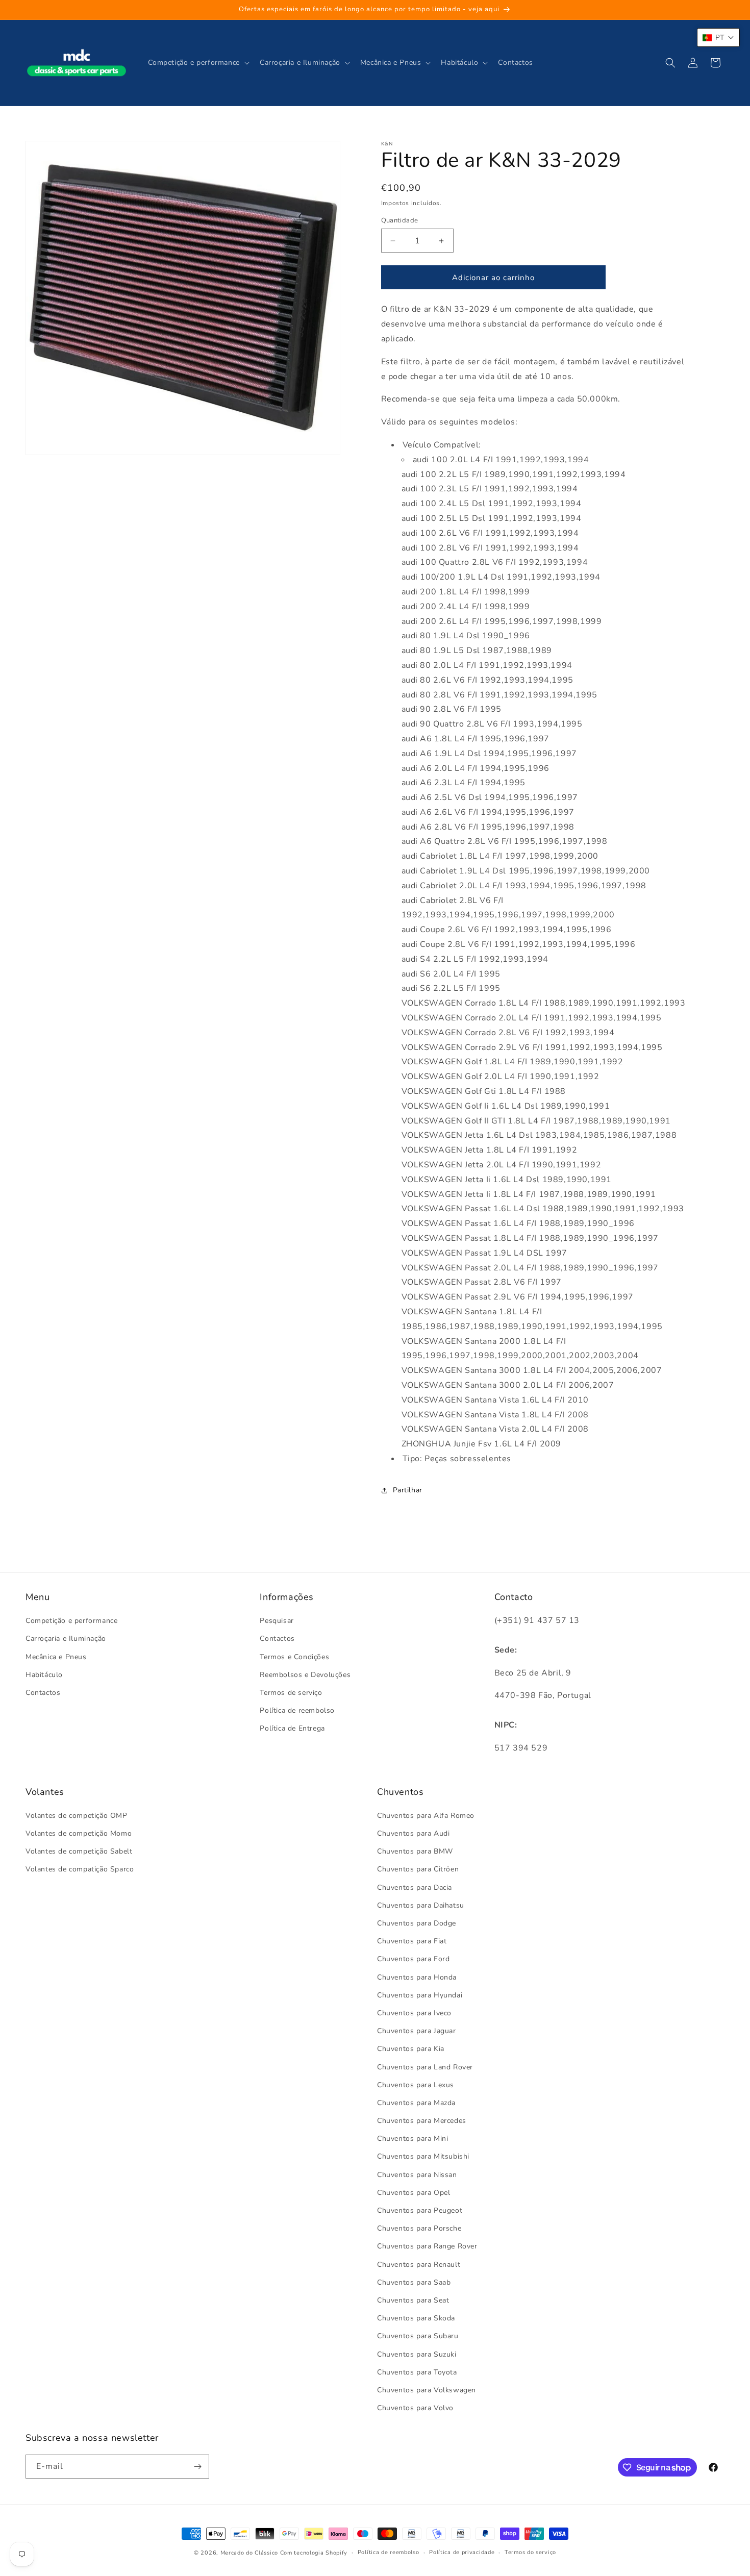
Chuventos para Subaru (418, 2336)
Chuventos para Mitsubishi (423, 2156)
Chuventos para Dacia (415, 1887)
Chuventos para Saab (414, 2282)
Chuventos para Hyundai (420, 1995)
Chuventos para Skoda (416, 2318)
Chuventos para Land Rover (425, 2067)
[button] (198, 63)
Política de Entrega (292, 1728)
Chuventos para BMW (415, 1851)
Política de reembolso (297, 1710)
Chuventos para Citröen (418, 1869)
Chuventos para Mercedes (422, 2121)
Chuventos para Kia (411, 2049)
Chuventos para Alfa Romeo (426, 1816)
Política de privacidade (462, 2552)
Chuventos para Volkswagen (427, 2390)
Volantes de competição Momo (79, 1833)
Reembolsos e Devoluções (305, 1675)
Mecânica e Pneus (56, 1657)
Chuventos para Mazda (416, 2103)
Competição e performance (71, 1621)
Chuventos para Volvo (415, 2408)
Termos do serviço (530, 2552)
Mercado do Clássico (249, 2553)
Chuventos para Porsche (419, 2228)
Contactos (43, 1693)
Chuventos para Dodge (417, 1923)
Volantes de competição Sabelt (79, 1851)
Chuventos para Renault (419, 2265)
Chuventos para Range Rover (427, 2246)
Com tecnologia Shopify (314, 2553)
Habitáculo (44, 1675)
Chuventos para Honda (417, 1977)
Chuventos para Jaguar (417, 2031)
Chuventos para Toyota (417, 2372)
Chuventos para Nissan (417, 2175)
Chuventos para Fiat (412, 1941)
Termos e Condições (294, 1657)
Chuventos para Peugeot (420, 2210)
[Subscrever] (197, 2467)
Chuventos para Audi (413, 1833)
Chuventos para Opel (414, 2193)
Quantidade (400, 220)
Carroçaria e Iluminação (66, 1639)
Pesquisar (277, 1621)
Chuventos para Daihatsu (421, 1905)
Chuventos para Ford (413, 1959)
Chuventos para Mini (412, 2139)
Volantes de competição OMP (77, 1816)
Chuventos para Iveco (414, 2013)
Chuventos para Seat (413, 2300)
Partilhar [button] (408, 1490)
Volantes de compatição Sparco (80, 1869)
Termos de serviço (291, 1693)
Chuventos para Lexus (416, 2085)
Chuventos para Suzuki (417, 2354)
